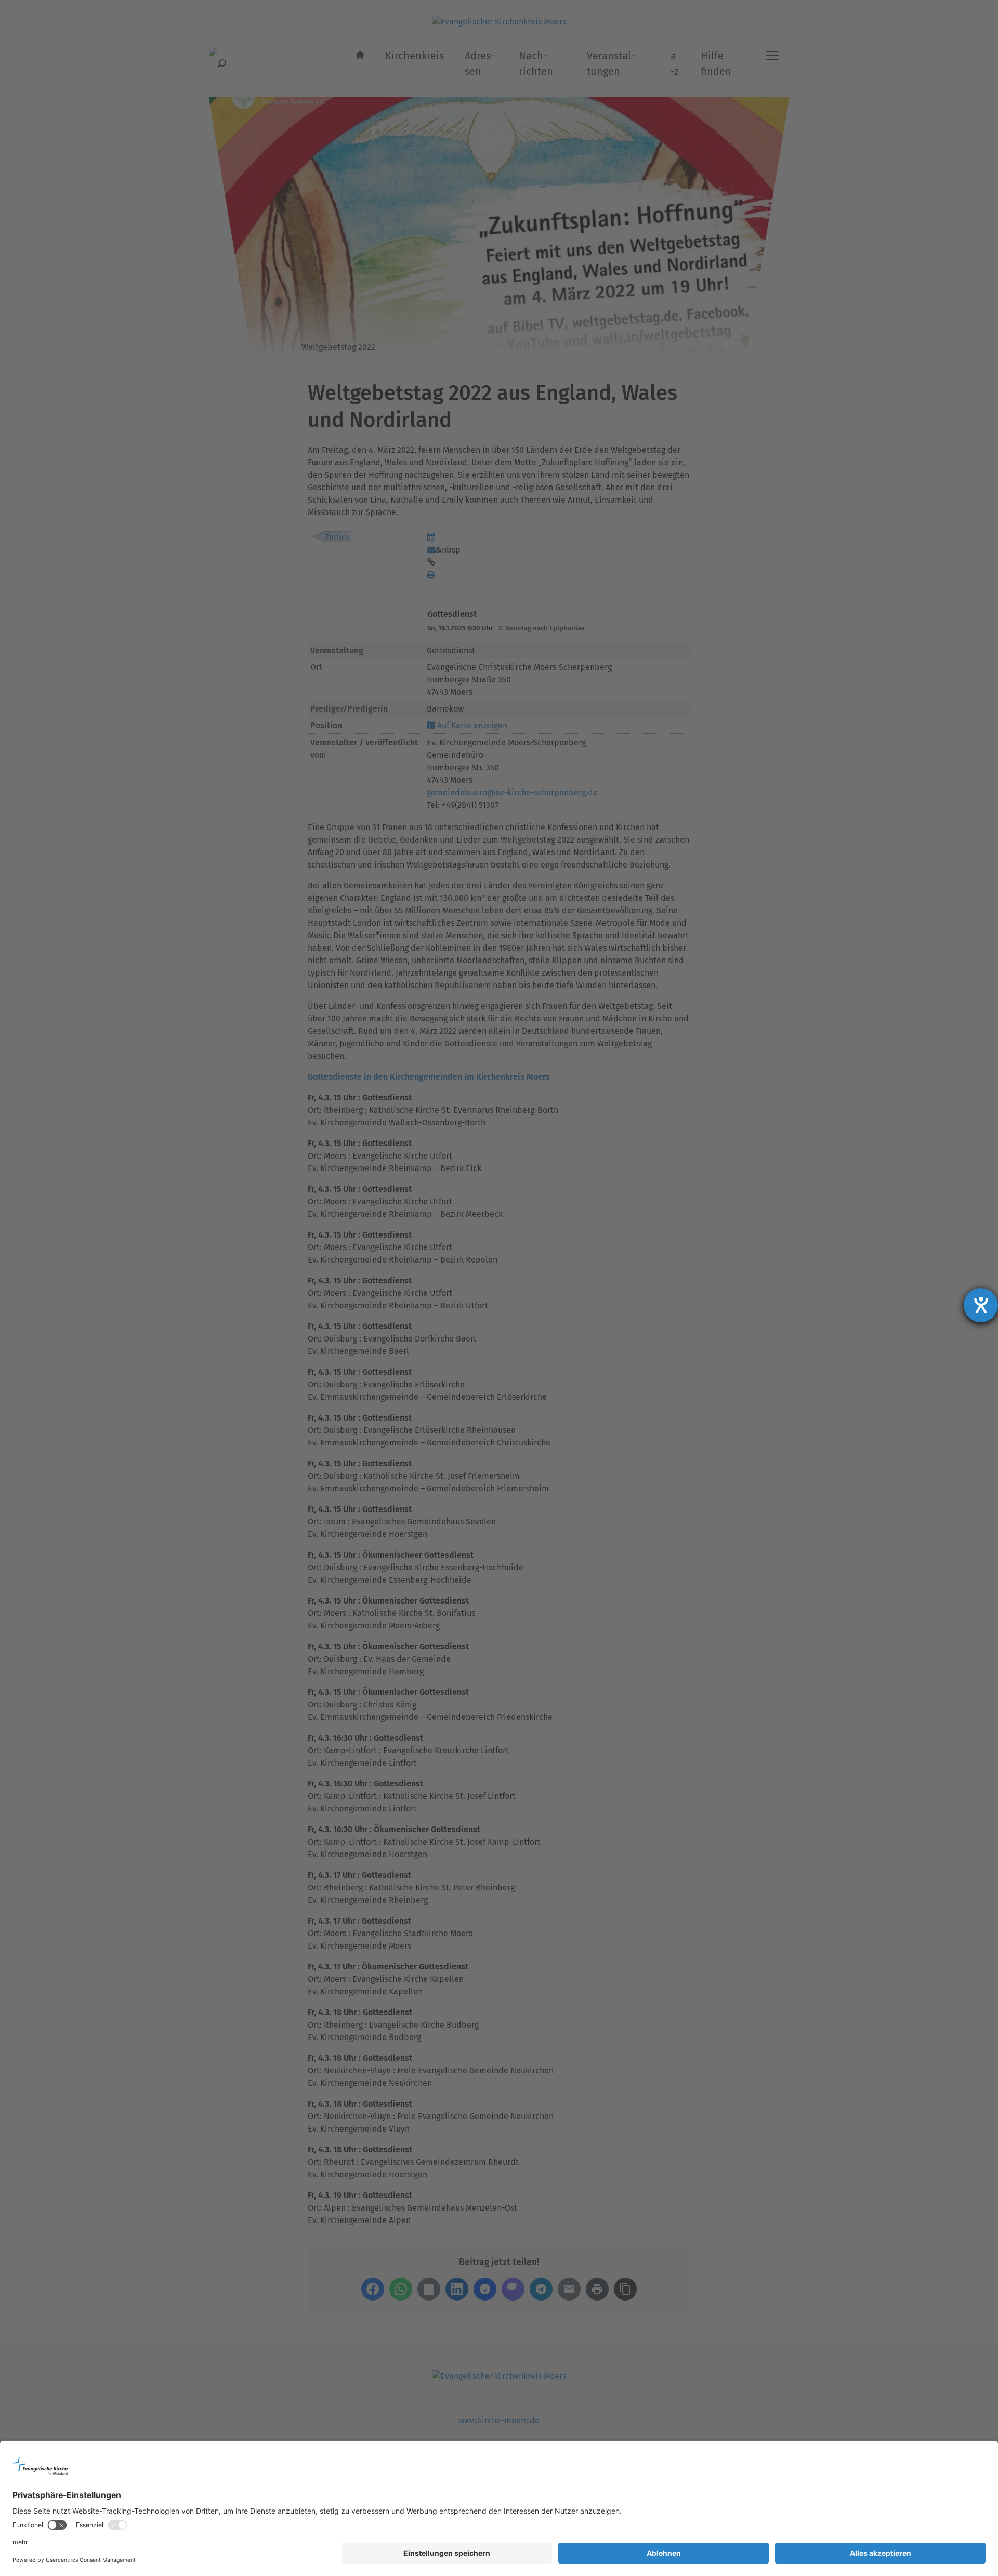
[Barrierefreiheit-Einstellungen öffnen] (981, 1305)
